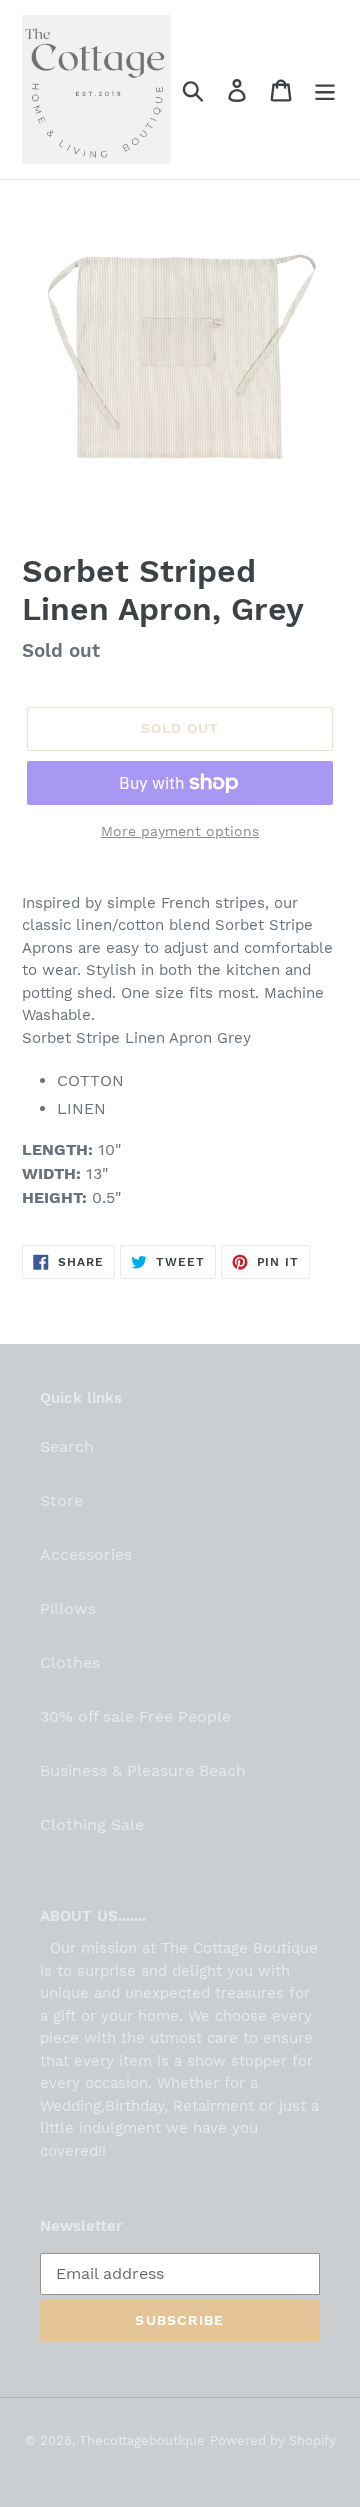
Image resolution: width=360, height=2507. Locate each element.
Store (61, 1500)
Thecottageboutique (142, 2440)
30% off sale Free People (135, 1716)
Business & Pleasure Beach (143, 1770)
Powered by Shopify (273, 2440)
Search (67, 1446)
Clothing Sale (92, 1824)
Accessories (86, 1554)
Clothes (70, 1662)
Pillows (68, 1608)
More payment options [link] (180, 831)
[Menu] (325, 89)
